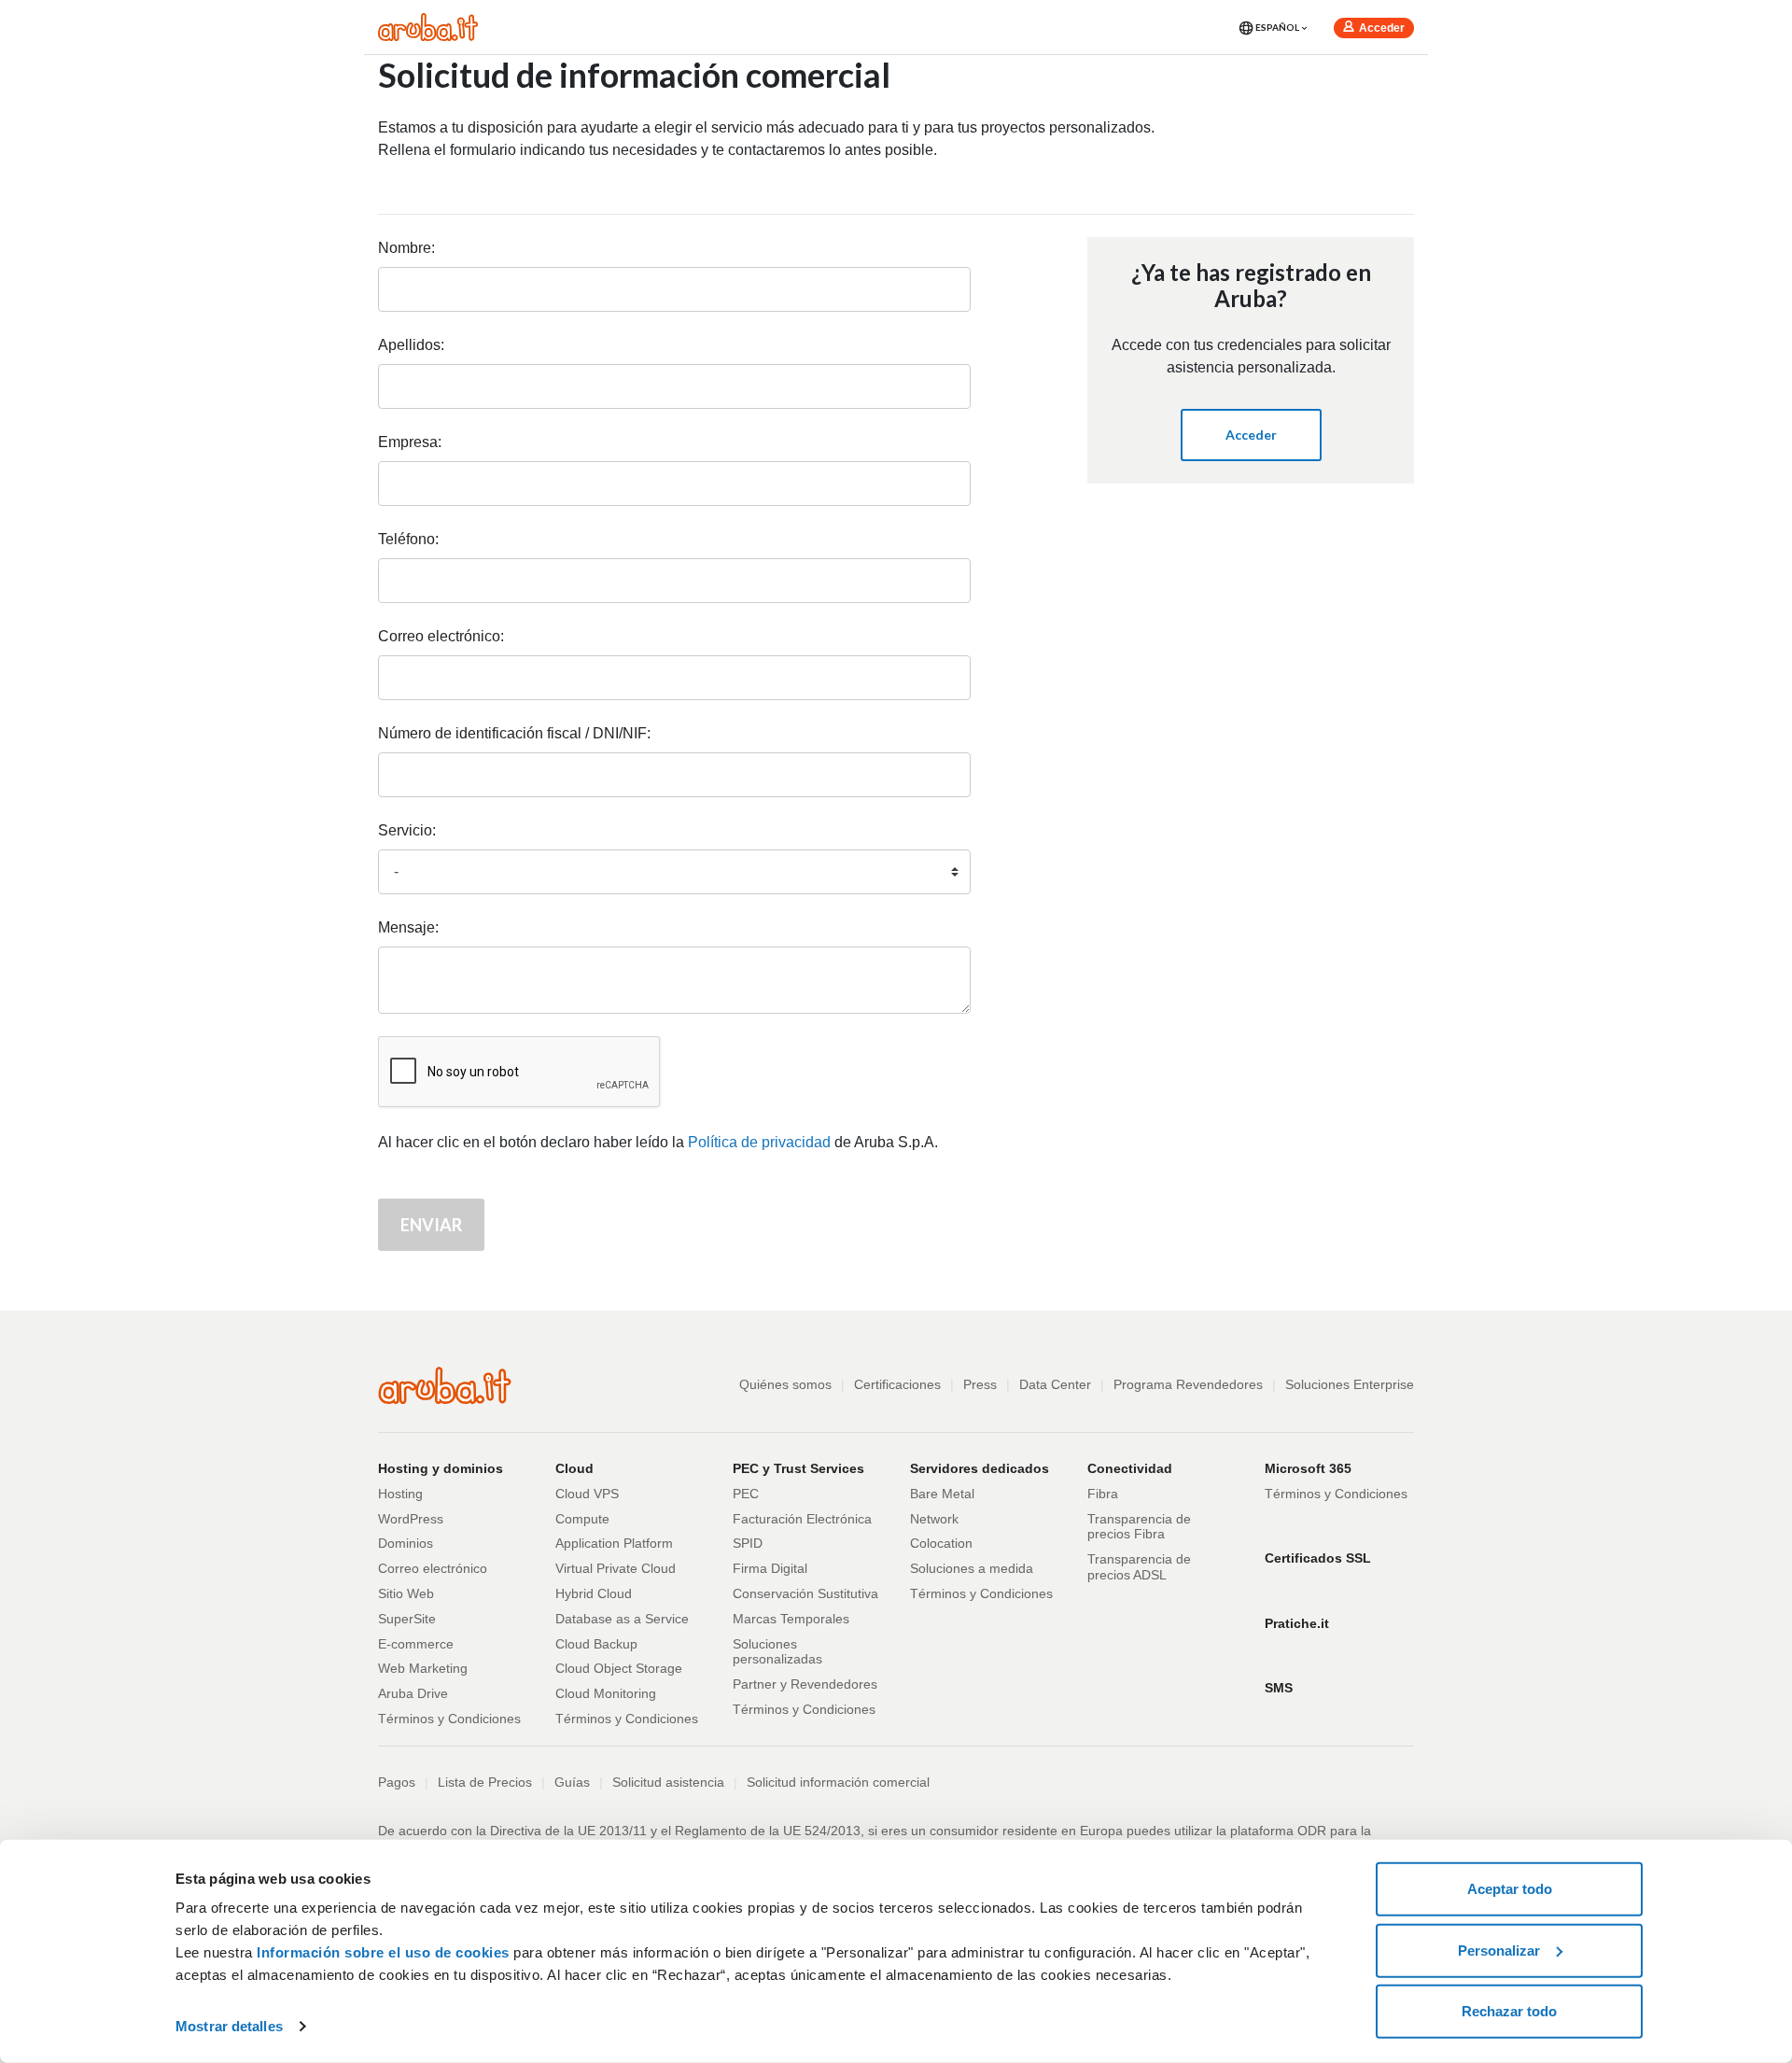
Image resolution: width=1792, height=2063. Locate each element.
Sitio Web (406, 1593)
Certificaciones (897, 1384)
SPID (748, 1543)
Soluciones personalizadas (777, 1652)
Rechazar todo (1509, 2011)
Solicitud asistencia (668, 1782)
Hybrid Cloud (594, 1593)
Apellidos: (411, 345)
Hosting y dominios (441, 1468)
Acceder (1382, 28)
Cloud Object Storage (619, 1668)
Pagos (397, 1782)
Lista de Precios (485, 1782)
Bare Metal (942, 1494)
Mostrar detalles (229, 2026)
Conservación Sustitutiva (805, 1593)
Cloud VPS (587, 1494)
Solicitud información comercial (838, 1782)
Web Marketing (423, 1668)
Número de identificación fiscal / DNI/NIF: (514, 733)
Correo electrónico (433, 1568)
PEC (746, 1494)
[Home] (428, 26)
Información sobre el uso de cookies (383, 1952)
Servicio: (407, 830)
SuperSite (407, 1619)
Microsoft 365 (1308, 1468)
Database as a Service (622, 1619)
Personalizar (1499, 1950)
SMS (1279, 1688)
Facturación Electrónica (802, 1519)
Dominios (406, 1543)
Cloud (574, 1468)
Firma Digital (770, 1568)
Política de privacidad (759, 1142)
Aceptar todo (1510, 1889)
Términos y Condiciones (449, 1719)
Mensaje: (408, 927)
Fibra (1103, 1494)
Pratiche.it (1297, 1623)
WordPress (411, 1519)
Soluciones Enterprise (1350, 1384)
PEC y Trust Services (798, 1468)
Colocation (941, 1543)
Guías (572, 1782)
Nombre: (406, 248)
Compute (582, 1519)
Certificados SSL (1318, 1558)
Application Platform (614, 1543)
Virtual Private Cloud (616, 1568)
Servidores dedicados (980, 1468)
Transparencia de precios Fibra (1139, 1527)
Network (934, 1519)
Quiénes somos (785, 1384)
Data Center (1055, 1384)
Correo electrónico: (441, 636)
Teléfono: (408, 539)
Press (980, 1384)
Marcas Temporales (791, 1619)
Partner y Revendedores (805, 1684)
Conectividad (1130, 1468)
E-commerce (416, 1644)
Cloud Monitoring (606, 1693)
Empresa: (410, 442)
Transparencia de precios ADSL (1139, 1567)
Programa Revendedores (1188, 1384)
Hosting (400, 1494)
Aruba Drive (413, 1693)
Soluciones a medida (972, 1568)
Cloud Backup (596, 1644)
